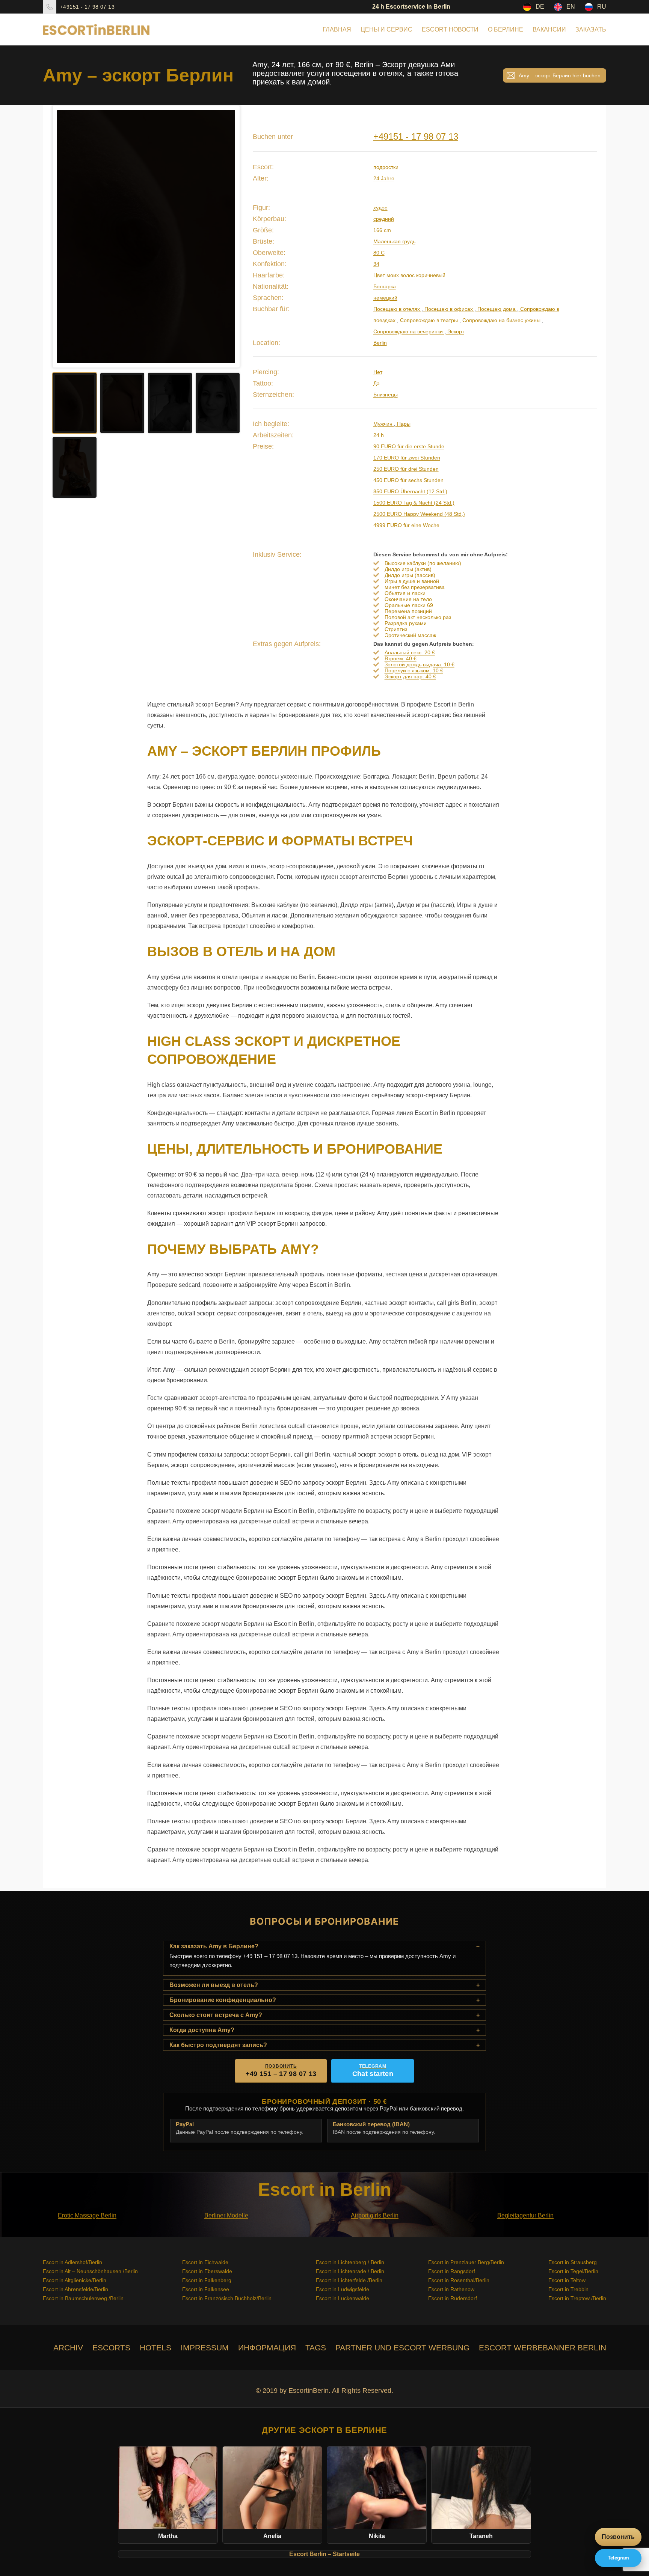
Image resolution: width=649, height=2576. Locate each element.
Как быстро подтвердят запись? (218, 2045)
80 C (379, 253)
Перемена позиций (408, 611)
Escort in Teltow (567, 2280)
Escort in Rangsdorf (452, 2271)
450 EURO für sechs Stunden (408, 480)
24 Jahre (384, 178)
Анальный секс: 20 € (410, 652)
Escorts (111, 2348)
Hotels (155, 2348)
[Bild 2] (122, 403)
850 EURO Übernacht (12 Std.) (410, 491)
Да (377, 383)
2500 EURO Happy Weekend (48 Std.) (419, 514)
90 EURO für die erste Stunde (409, 446)
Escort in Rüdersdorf (453, 2298)
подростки (386, 167)
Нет (378, 372)
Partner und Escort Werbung (402, 2348)
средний (384, 219)
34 (376, 264)
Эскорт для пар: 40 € (410, 676)
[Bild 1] (75, 403)
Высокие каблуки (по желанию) (423, 563)
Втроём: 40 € (401, 658)
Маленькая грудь (394, 241)
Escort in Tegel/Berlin (573, 2271)
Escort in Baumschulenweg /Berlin (83, 2298)
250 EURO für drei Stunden (406, 469)
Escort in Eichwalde (205, 2262)
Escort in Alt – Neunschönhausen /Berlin (90, 2271)
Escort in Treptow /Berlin (577, 2298)
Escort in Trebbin (568, 2289)
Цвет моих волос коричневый (409, 275)
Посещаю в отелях (397, 309)
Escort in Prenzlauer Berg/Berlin (466, 2262)
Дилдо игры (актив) (408, 569)
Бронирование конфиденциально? (223, 2000)
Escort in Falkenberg (208, 2280)
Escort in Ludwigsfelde (343, 2289)
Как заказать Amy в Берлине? (214, 1946)
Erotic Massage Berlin (87, 2215)
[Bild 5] (75, 467)
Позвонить (618, 2537)
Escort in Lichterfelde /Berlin (349, 2280)
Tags (316, 2348)
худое (380, 208)
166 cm (382, 230)
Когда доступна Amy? (202, 2030)
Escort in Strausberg (573, 2262)
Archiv (68, 2348)
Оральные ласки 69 (409, 605)
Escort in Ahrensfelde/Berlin (75, 2289)
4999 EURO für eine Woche (406, 525)
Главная (337, 29)
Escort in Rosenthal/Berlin (459, 2280)
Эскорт (455, 331)
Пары (403, 424)
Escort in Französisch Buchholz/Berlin (227, 2298)
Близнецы (386, 395)
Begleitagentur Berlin (525, 2215)
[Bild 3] (170, 403)
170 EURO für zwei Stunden (407, 458)
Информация (267, 2348)
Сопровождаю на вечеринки (409, 331)
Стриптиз (396, 629)
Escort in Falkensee (206, 2289)
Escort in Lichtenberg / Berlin (350, 2262)
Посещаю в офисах (449, 309)
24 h (379, 435)
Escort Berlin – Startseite (324, 2554)
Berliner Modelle (226, 2215)
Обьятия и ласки (405, 593)
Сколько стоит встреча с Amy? (216, 2015)
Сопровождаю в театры (429, 320)
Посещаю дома (497, 309)
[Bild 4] (218, 403)
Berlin (380, 343)
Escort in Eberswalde (207, 2271)
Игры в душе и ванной (412, 581)
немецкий (385, 298)
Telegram (618, 2558)
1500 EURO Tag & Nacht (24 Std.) (414, 503)
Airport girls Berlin (375, 2215)
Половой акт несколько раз (418, 617)
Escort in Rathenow (451, 2289)
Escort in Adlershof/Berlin (72, 2262)
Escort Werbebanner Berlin (543, 2348)
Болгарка (385, 286)
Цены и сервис (386, 29)
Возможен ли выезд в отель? (214, 1985)
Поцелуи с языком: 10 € (414, 670)
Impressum (205, 2348)
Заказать (591, 29)
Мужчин (384, 424)
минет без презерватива (415, 587)
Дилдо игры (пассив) (410, 575)
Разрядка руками (406, 623)
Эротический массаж (410, 635)
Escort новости (450, 29)
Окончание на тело (408, 599)
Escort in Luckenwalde (343, 2298)
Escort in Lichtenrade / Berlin (350, 2271)
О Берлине (506, 29)
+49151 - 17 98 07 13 (87, 7)
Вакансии (549, 29)
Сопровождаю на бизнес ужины (501, 320)
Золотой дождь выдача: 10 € (420, 664)
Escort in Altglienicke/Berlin (75, 2280)
